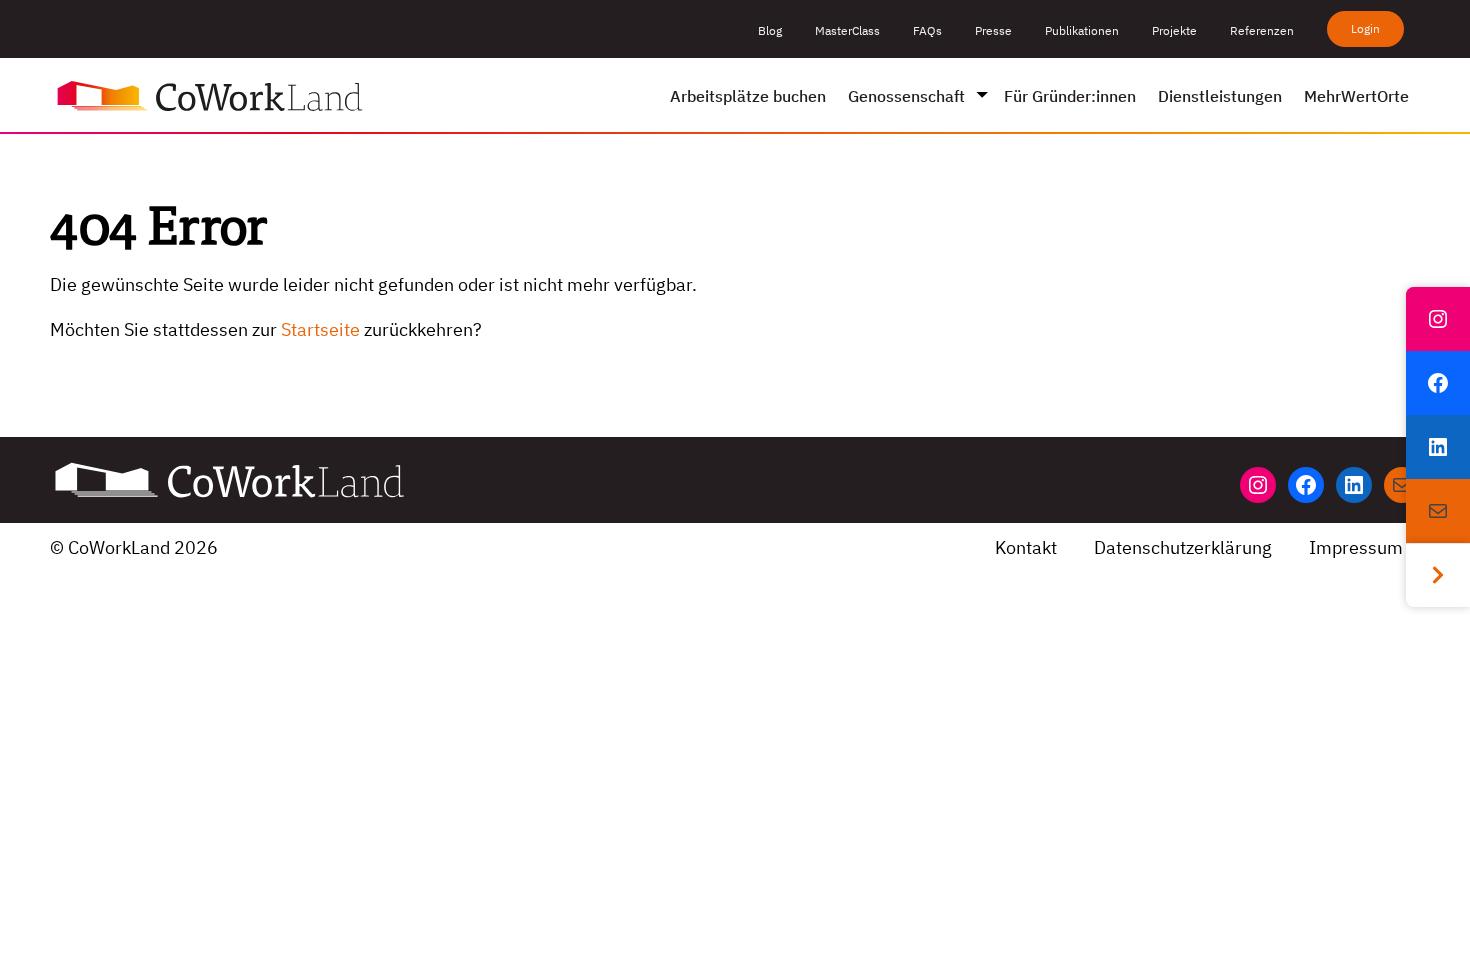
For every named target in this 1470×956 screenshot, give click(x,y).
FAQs (927, 30)
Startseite (320, 329)
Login (1365, 28)
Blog (770, 30)
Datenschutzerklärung (1183, 547)
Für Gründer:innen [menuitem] (1070, 96)
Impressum (1356, 547)
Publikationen (1082, 30)
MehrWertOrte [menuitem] (1356, 96)
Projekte (1174, 30)
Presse (993, 30)
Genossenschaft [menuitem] (906, 96)
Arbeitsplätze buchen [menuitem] (748, 96)
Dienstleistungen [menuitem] (1220, 96)
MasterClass (847, 30)
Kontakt (1026, 547)
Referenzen (1262, 30)
